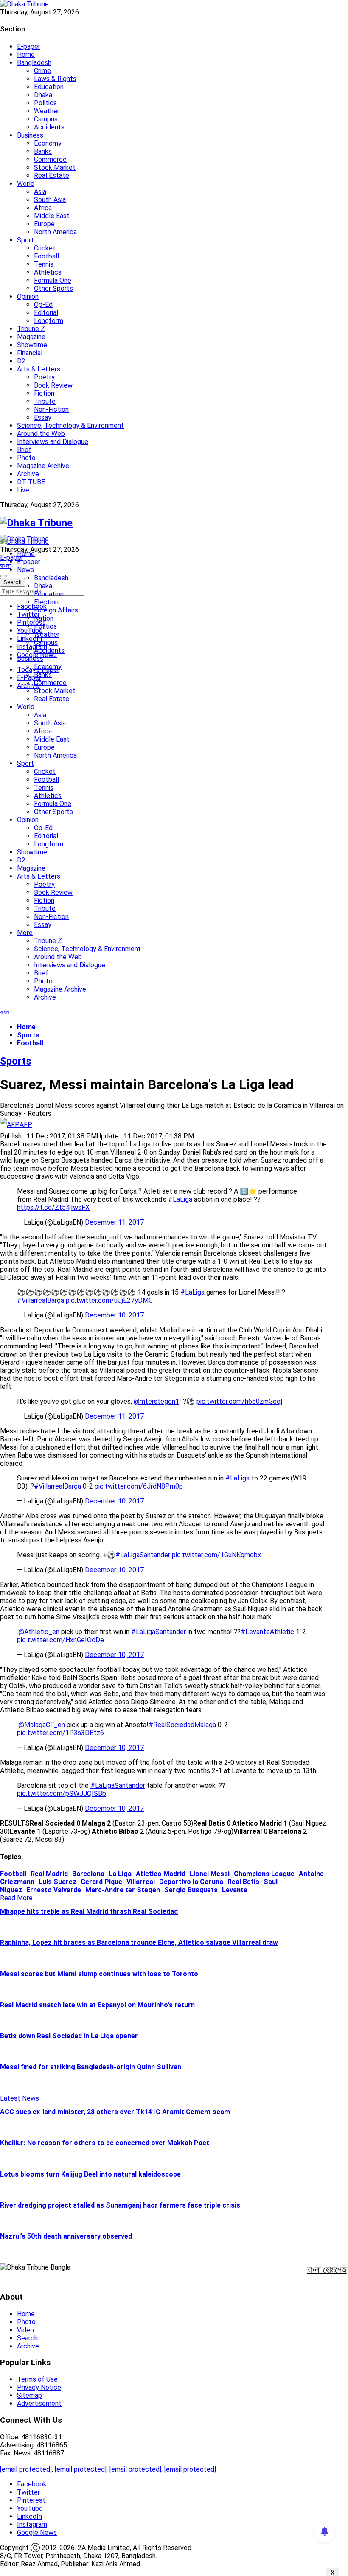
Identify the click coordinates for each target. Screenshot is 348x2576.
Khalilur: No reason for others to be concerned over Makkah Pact (105, 2143)
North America (55, 232)
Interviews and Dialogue (53, 442)
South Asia (50, 200)
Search (27, 2338)
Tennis (44, 264)
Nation (44, 618)
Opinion (28, 296)
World (26, 184)
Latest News (20, 2098)
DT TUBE (31, 482)
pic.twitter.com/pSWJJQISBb (62, 1794)
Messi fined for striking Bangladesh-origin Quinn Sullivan (91, 2067)
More (25, 933)
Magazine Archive (43, 466)
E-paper (29, 46)
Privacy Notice (39, 2387)
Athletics (48, 272)
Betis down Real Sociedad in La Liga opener (69, 2036)
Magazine (31, 337)
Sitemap (29, 2395)
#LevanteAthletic (267, 1632)
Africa (43, 208)
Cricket (45, 248)
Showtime (32, 345)
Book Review (53, 385)
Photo (26, 458)
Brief (24, 450)
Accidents (49, 127)
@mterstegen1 (156, 1401)
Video (25, 2330)
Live (23, 490)
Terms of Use (37, 2379)
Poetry (44, 377)
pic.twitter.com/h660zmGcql (239, 1401)
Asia (40, 192)
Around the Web (41, 434)
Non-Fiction (51, 409)
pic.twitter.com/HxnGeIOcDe (60, 1640)
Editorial (46, 313)
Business (30, 135)
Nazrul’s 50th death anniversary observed (66, 2236)
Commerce (50, 159)
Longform (49, 321)
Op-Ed (43, 305)
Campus (46, 119)
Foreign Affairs (56, 610)
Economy (48, 143)
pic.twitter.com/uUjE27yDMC (109, 1300)
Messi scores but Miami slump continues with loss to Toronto (99, 1974)
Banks (43, 151)
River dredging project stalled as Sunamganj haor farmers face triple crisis (120, 2205)
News (25, 570)
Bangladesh (34, 63)
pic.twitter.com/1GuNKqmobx (216, 1555)
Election (46, 602)
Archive (28, 474)
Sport (25, 240)
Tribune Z (31, 329)
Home (26, 55)
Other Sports (53, 288)
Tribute (45, 401)
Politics (45, 103)
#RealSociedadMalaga (182, 1725)
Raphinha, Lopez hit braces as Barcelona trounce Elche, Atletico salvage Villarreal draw (139, 1943)
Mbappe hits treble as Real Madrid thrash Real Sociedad (89, 1912)
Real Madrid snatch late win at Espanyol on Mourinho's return (97, 2005)
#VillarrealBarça (41, 1300)
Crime (42, 71)
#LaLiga (180, 1199)
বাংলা (5, 566)
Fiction (44, 393)
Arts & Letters (39, 369)
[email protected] (26, 2469)
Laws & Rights (55, 79)
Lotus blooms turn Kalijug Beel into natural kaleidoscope (90, 2174)
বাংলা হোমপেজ (327, 2270)
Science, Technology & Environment (70, 426)
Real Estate (52, 176)
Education (49, 87)
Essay (43, 417)
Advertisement (39, 2403)
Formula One (53, 280)
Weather (47, 111)
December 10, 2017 (114, 1315)
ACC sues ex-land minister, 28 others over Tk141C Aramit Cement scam (115, 2112)
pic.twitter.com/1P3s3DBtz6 (60, 1733)
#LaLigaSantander (143, 1555)
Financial (30, 353)
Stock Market (55, 167)
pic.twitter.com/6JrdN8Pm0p (139, 1486)
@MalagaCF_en (42, 1725)
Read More (16, 1898)
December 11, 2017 (114, 1222)
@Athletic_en (39, 1632)
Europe (44, 224)
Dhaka (43, 95)
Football (46, 256)
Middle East (52, 216)
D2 (21, 361)
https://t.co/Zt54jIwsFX (53, 1207)
